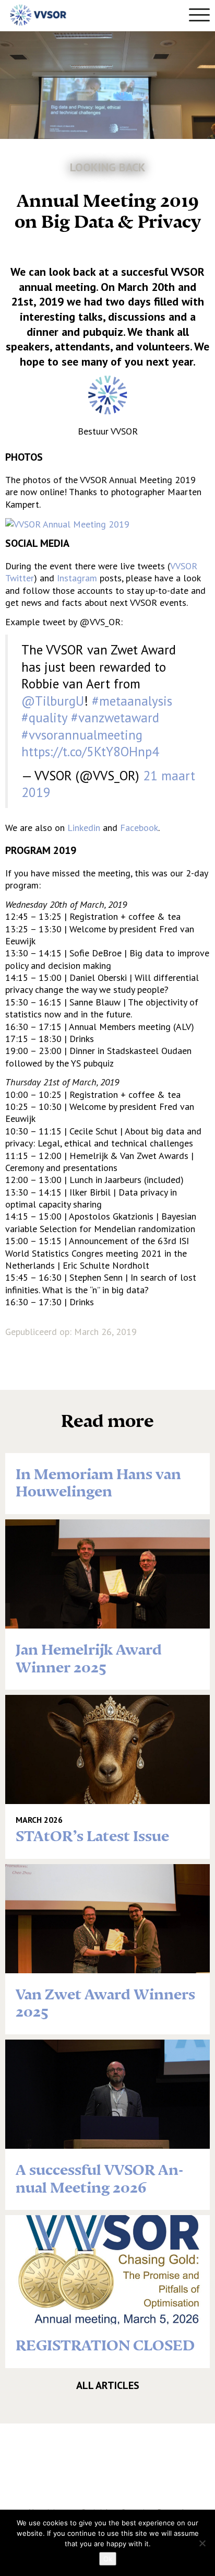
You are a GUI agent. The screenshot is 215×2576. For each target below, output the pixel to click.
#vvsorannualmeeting (82, 735)
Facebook (139, 828)
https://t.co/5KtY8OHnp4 (90, 752)
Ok (108, 2559)
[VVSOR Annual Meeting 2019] (67, 523)
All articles (108, 2385)
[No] (202, 2543)
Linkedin (84, 828)
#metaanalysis (132, 701)
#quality (44, 718)
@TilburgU (53, 701)
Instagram (77, 578)
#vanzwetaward (115, 718)
